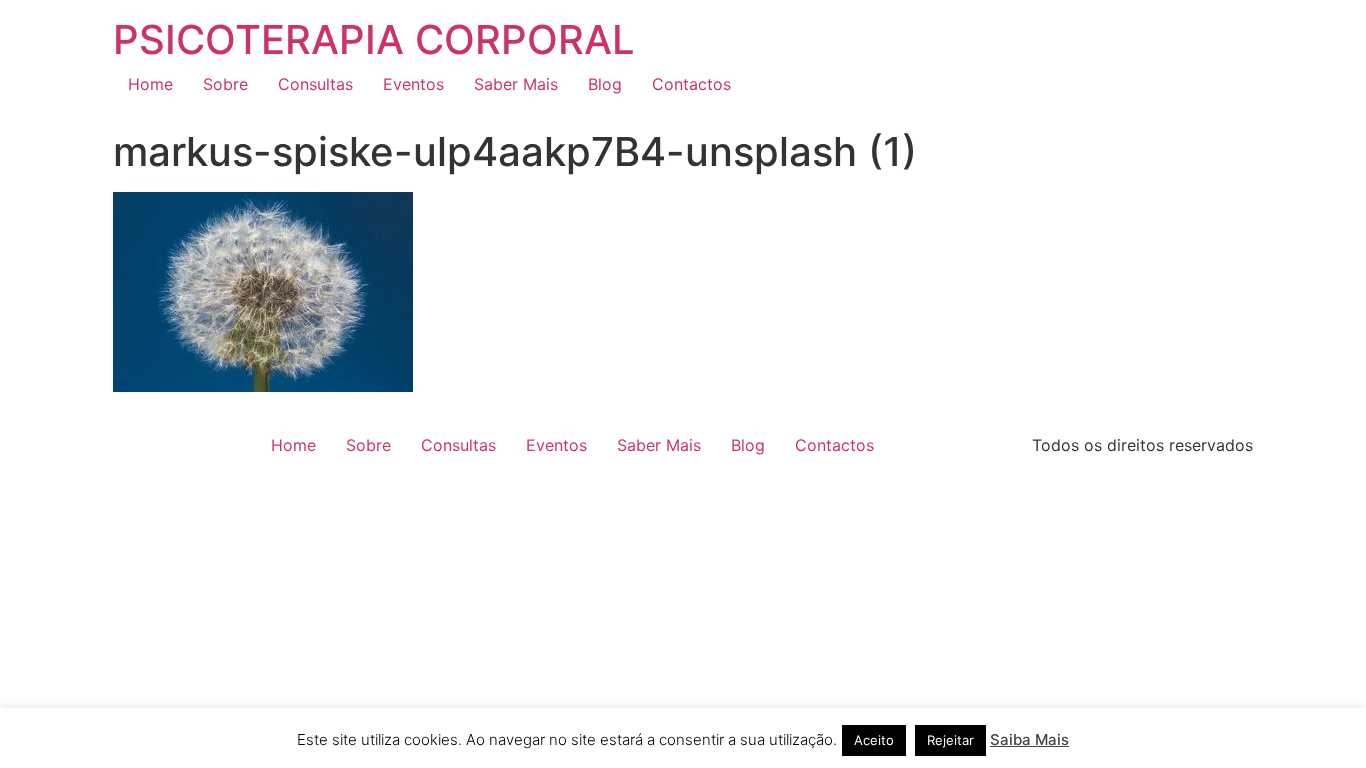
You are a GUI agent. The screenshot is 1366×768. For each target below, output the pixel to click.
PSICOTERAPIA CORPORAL (374, 39)
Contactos (691, 84)
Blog (605, 84)
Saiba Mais (1029, 739)
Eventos (413, 84)
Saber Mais (516, 84)
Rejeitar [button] (950, 740)
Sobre (225, 84)
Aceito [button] (874, 740)
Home (150, 84)
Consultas (315, 84)
